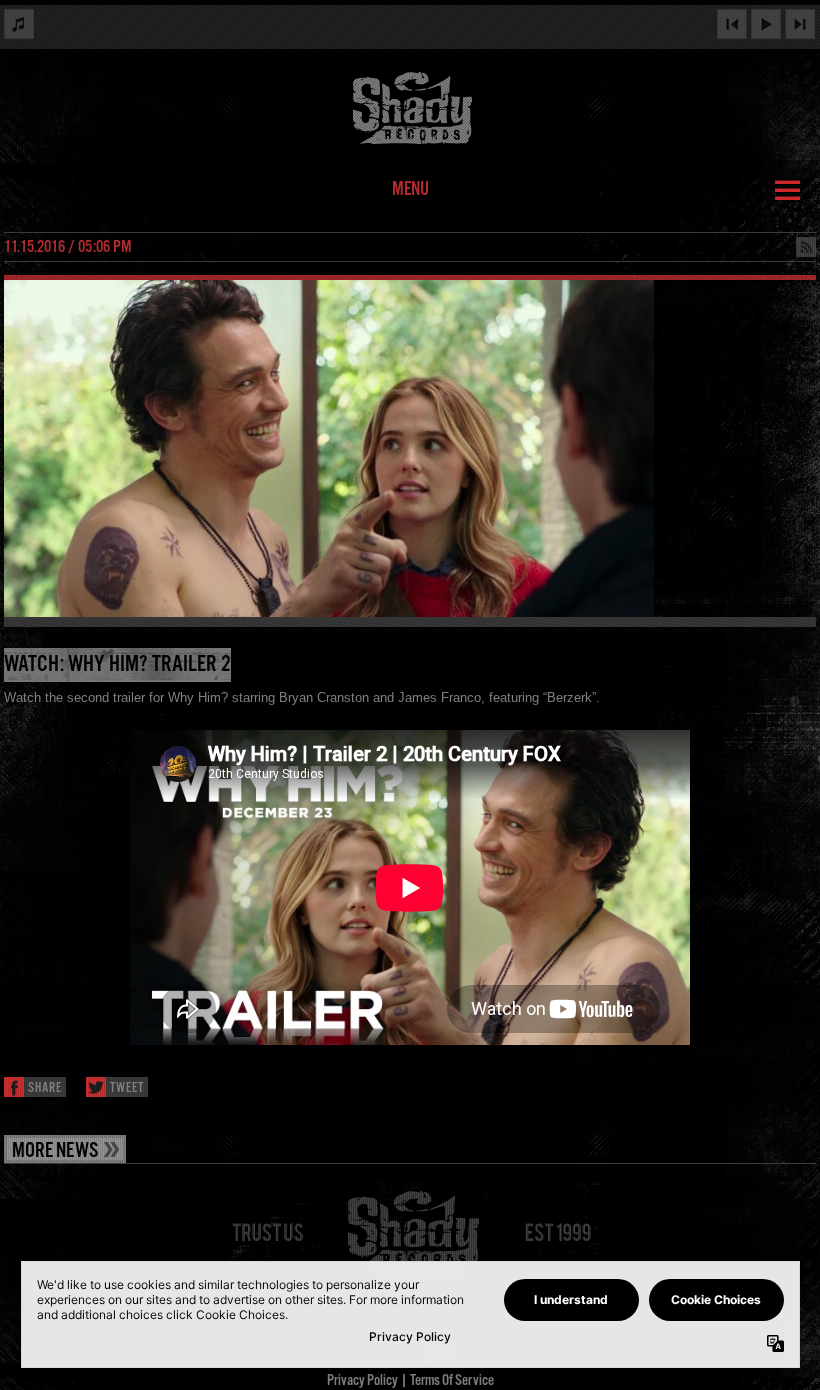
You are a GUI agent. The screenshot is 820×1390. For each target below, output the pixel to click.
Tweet (127, 1088)
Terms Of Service (452, 1380)
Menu (410, 190)
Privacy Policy (362, 1380)
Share (45, 1088)
